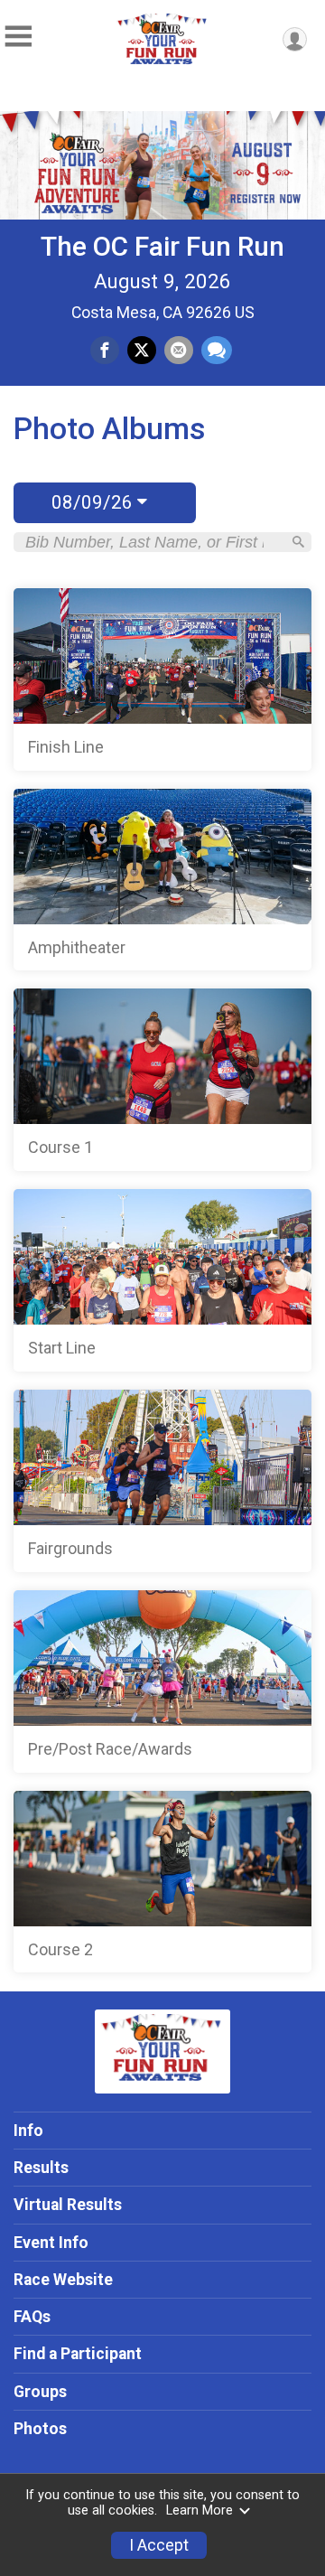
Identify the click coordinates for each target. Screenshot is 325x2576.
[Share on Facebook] (105, 351)
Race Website (63, 2280)
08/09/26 (94, 502)
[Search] (298, 542)
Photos (40, 2429)
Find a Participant (78, 2354)
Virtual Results (68, 2205)
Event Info (51, 2243)
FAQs (32, 2317)
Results (41, 2168)
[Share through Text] (217, 351)
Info (28, 2131)
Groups (40, 2392)
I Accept (159, 2545)
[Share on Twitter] (142, 351)
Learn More (200, 2510)
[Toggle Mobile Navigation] (18, 37)
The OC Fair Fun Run (162, 246)
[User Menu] (295, 39)
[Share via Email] (179, 351)
